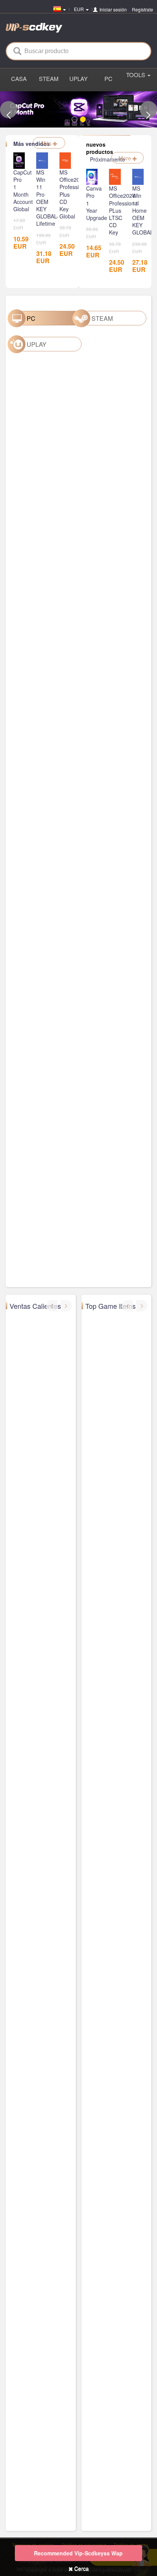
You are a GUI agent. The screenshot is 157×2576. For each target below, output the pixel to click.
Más (47, 143)
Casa (19, 78)
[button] (9, 109)
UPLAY (78, 78)
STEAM (49, 78)
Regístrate (143, 9)
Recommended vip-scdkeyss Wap (78, 2553)
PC (108, 78)
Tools (136, 75)
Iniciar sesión (113, 9)
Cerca (81, 2568)
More (126, 158)
